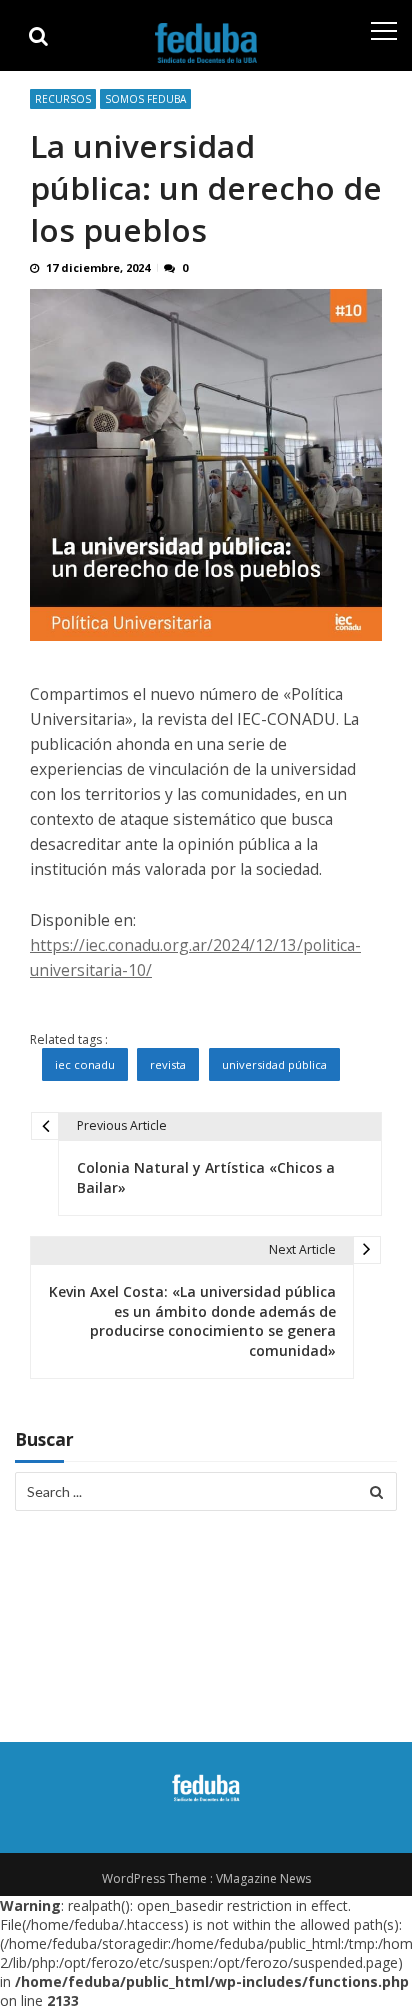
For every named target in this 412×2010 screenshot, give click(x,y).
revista (168, 1064)
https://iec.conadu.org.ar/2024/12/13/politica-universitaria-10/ (195, 957)
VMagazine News (263, 1878)
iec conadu (85, 1064)
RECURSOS (63, 99)
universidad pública (274, 1064)
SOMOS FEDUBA (145, 99)
